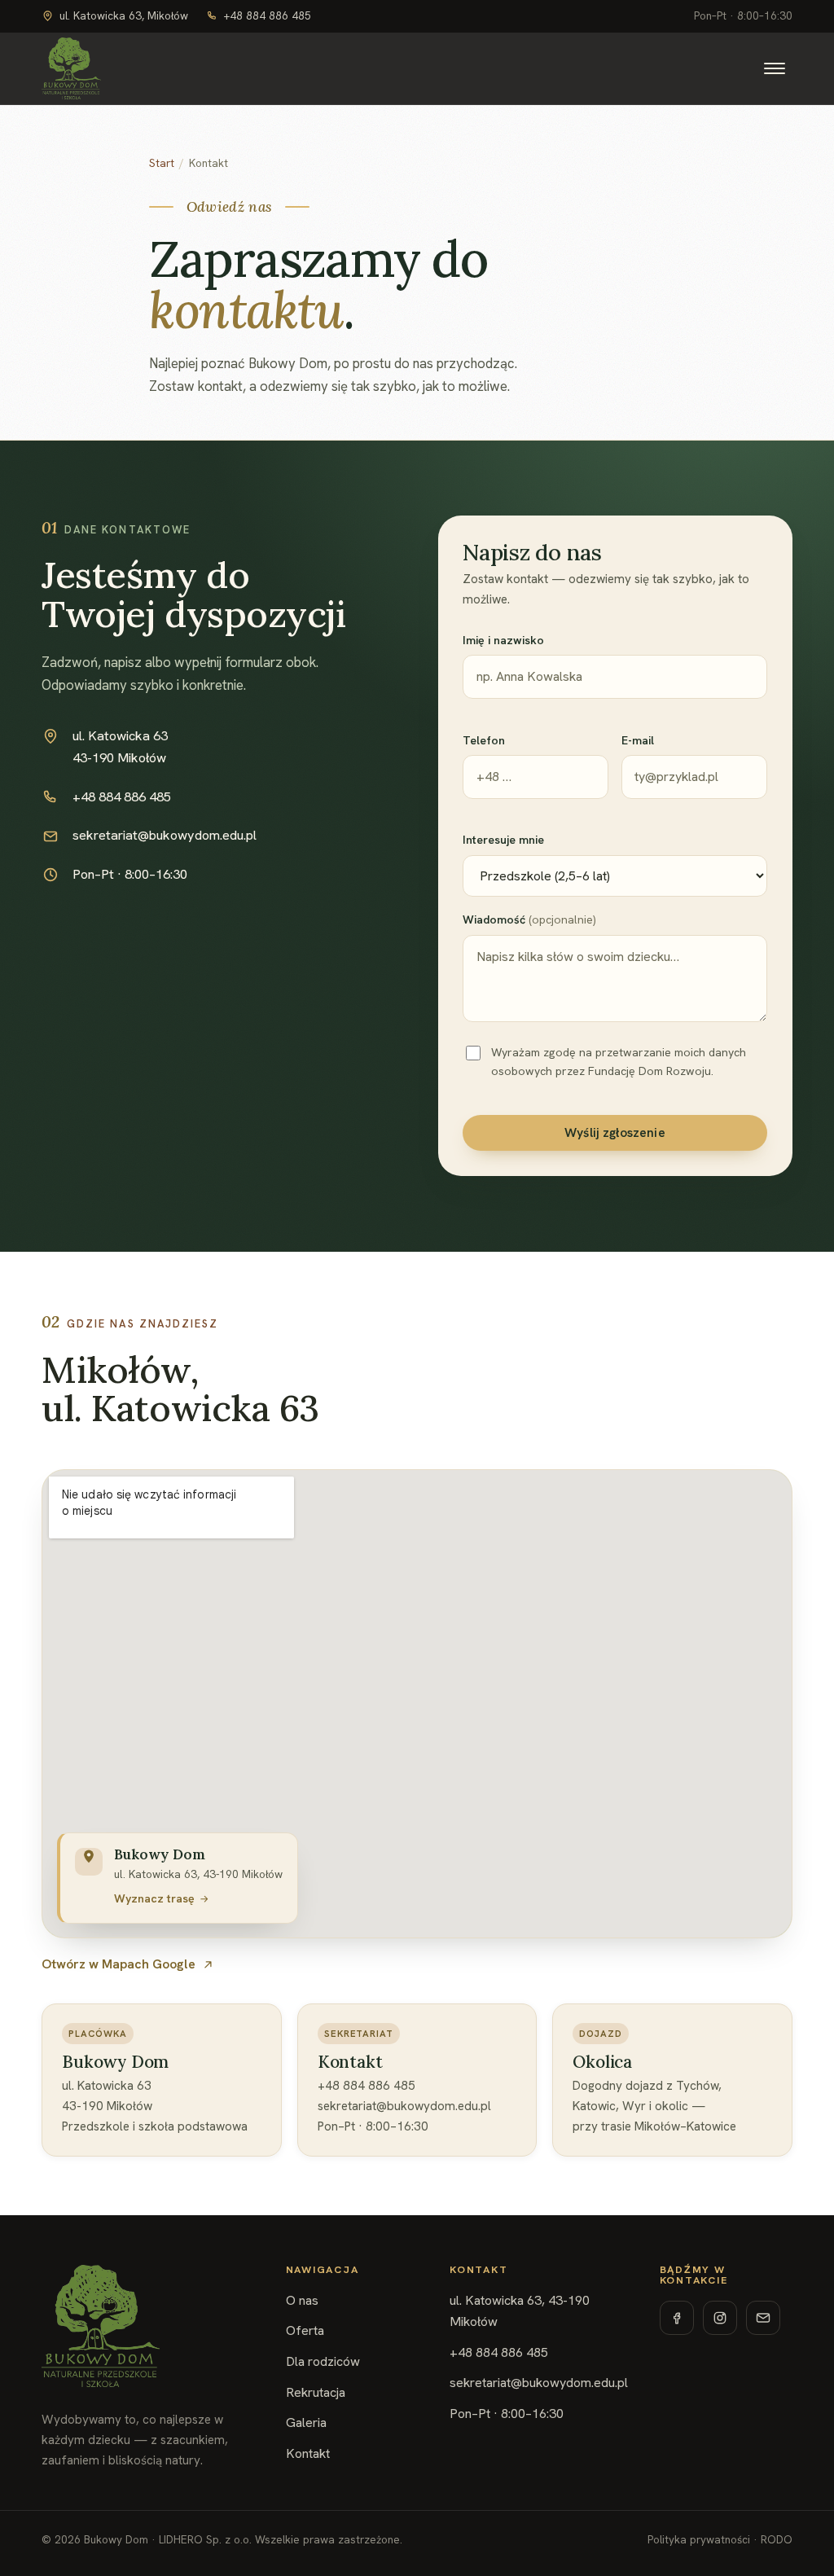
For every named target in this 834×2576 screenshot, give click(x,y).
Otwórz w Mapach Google (119, 1964)
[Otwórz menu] (775, 68)
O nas (302, 2300)
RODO (777, 2540)
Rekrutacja (316, 2392)
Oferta (305, 2330)
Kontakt (308, 2453)
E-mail (638, 740)
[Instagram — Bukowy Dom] (720, 2318)
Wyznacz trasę (154, 1898)
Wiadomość (529, 919)
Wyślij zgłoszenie (615, 1133)
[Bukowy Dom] (101, 2326)
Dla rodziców (323, 2361)
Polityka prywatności (699, 2540)
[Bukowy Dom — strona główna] (71, 68)
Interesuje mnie (503, 840)
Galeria (306, 2422)
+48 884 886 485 (268, 16)
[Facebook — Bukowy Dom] (677, 2318)
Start (162, 163)
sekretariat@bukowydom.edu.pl (165, 835)
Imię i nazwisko (503, 640)
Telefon (484, 740)
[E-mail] (763, 2318)
